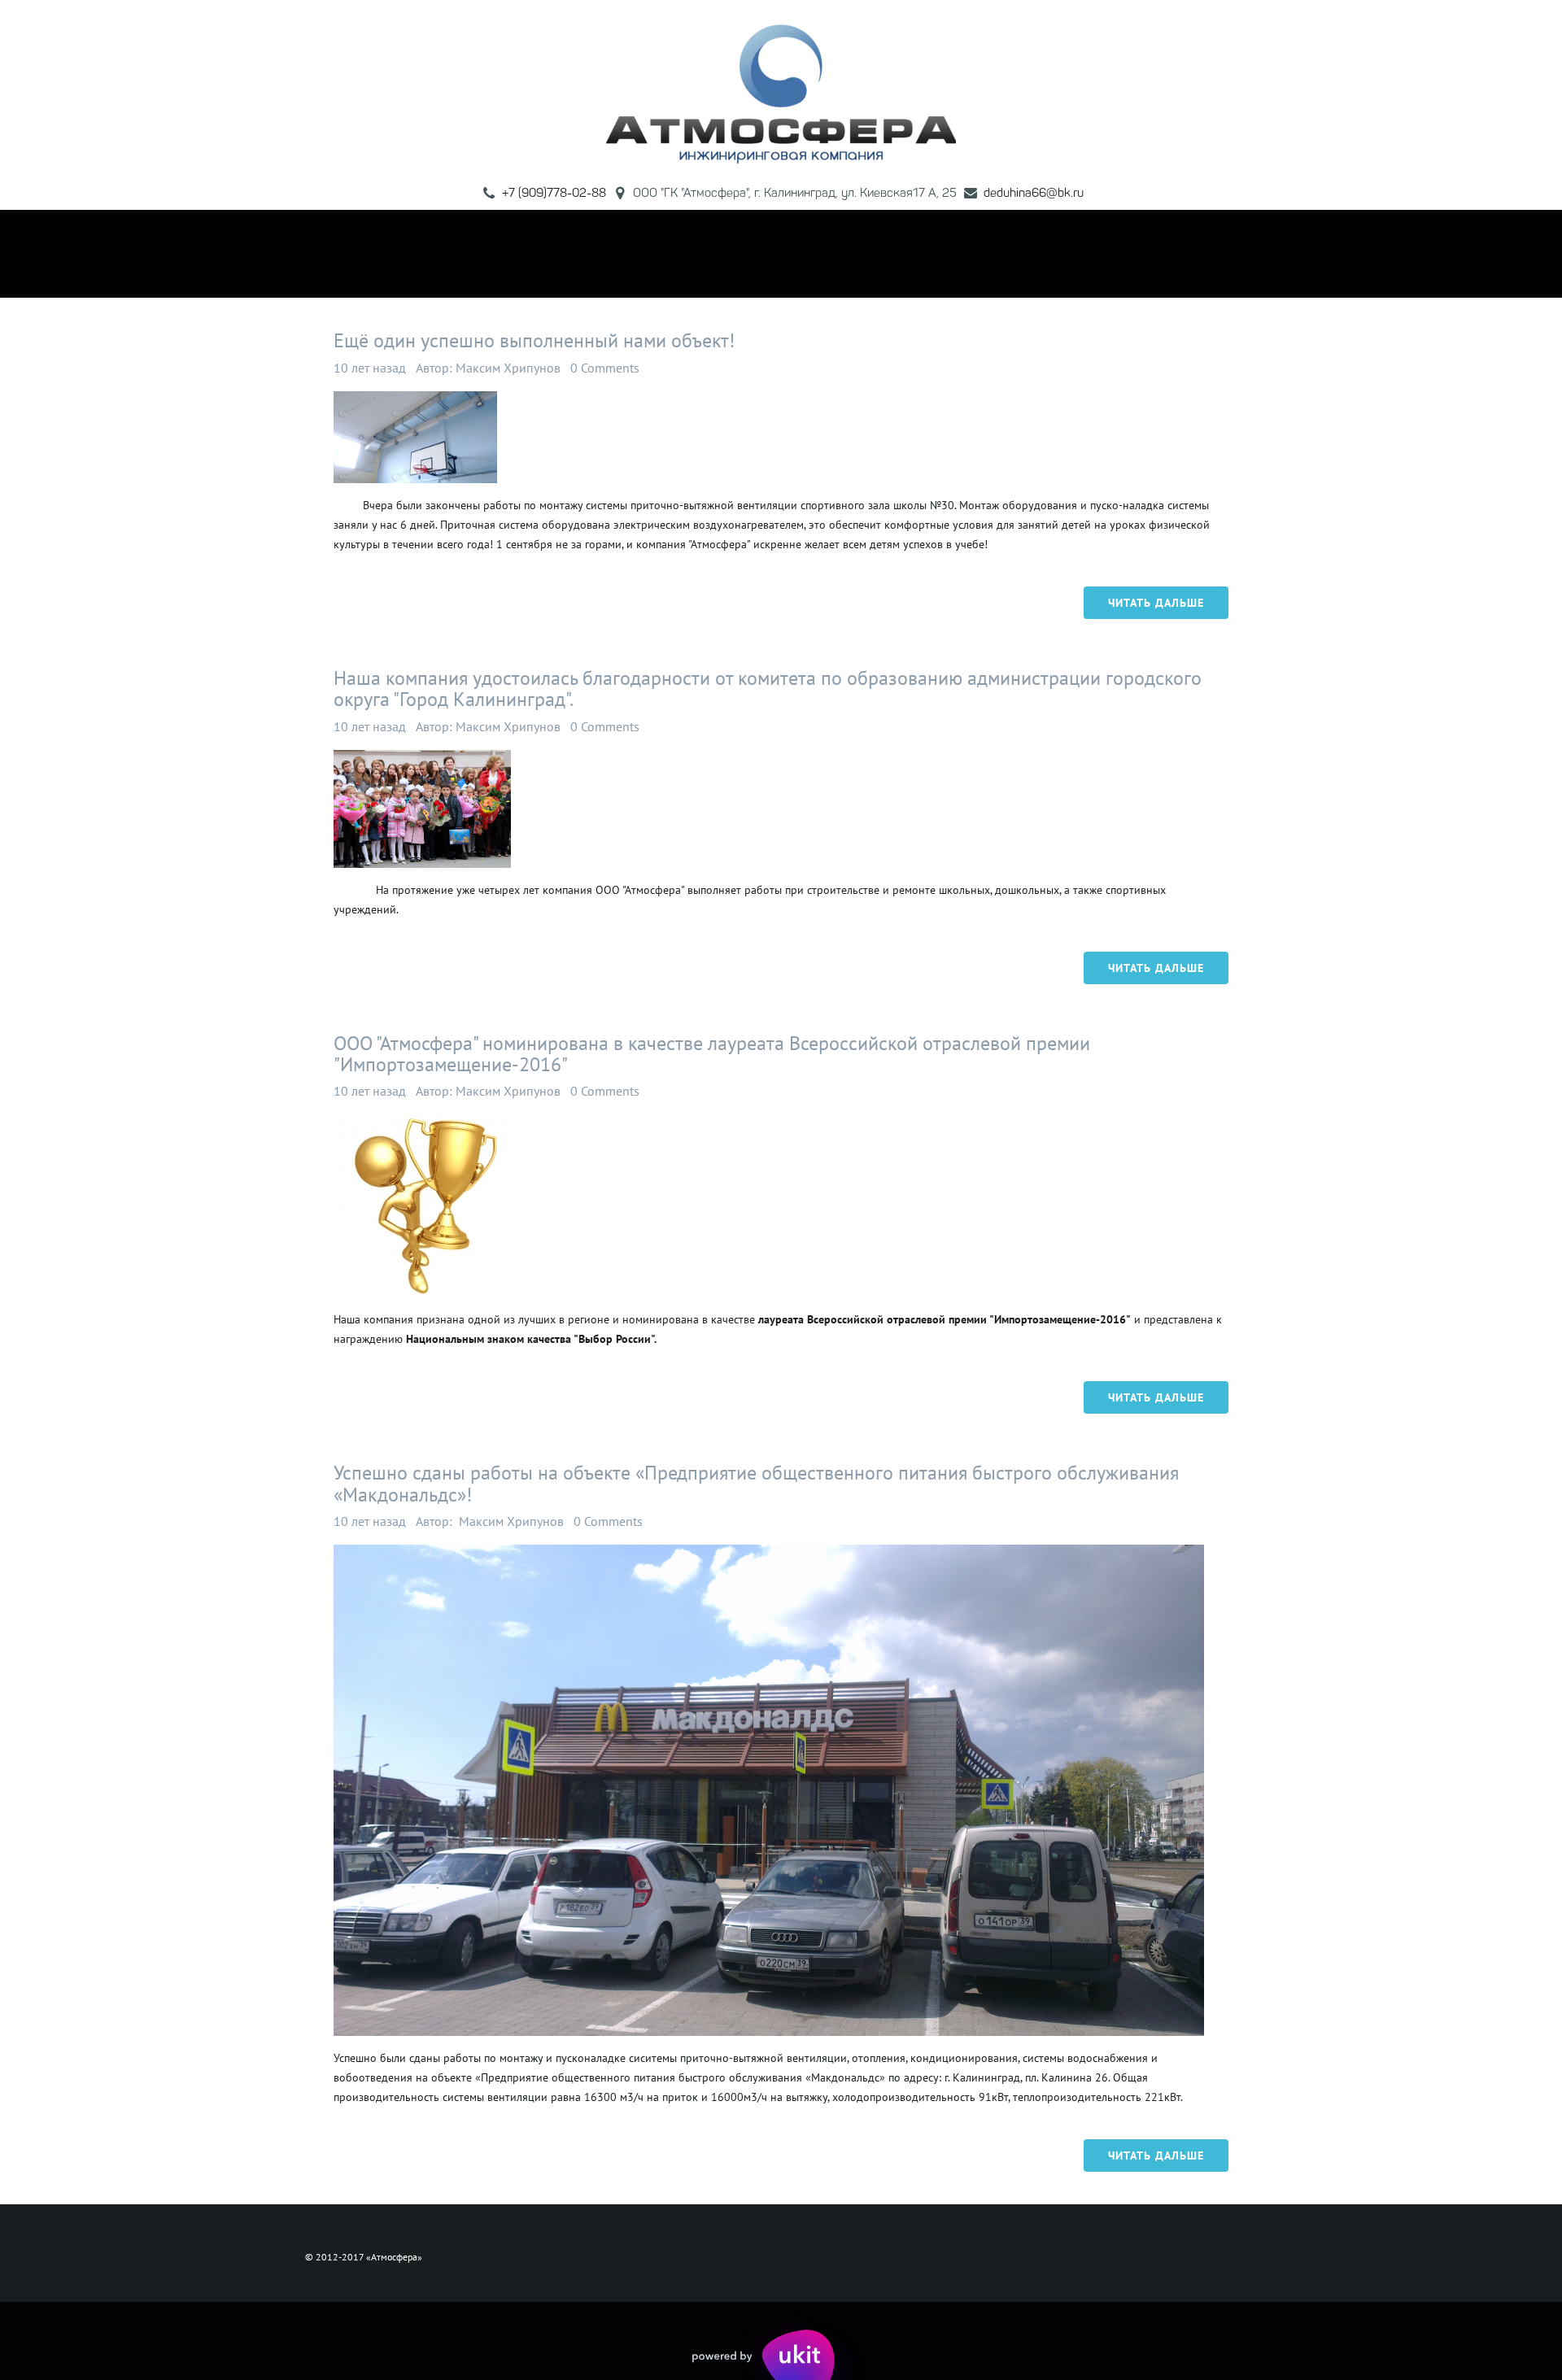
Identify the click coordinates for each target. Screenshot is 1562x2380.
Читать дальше (1156, 603)
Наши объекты (865, 253)
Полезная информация (629, 253)
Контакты (1061, 253)
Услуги (757, 253)
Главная (429, 253)
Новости (971, 253)
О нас (504, 253)
